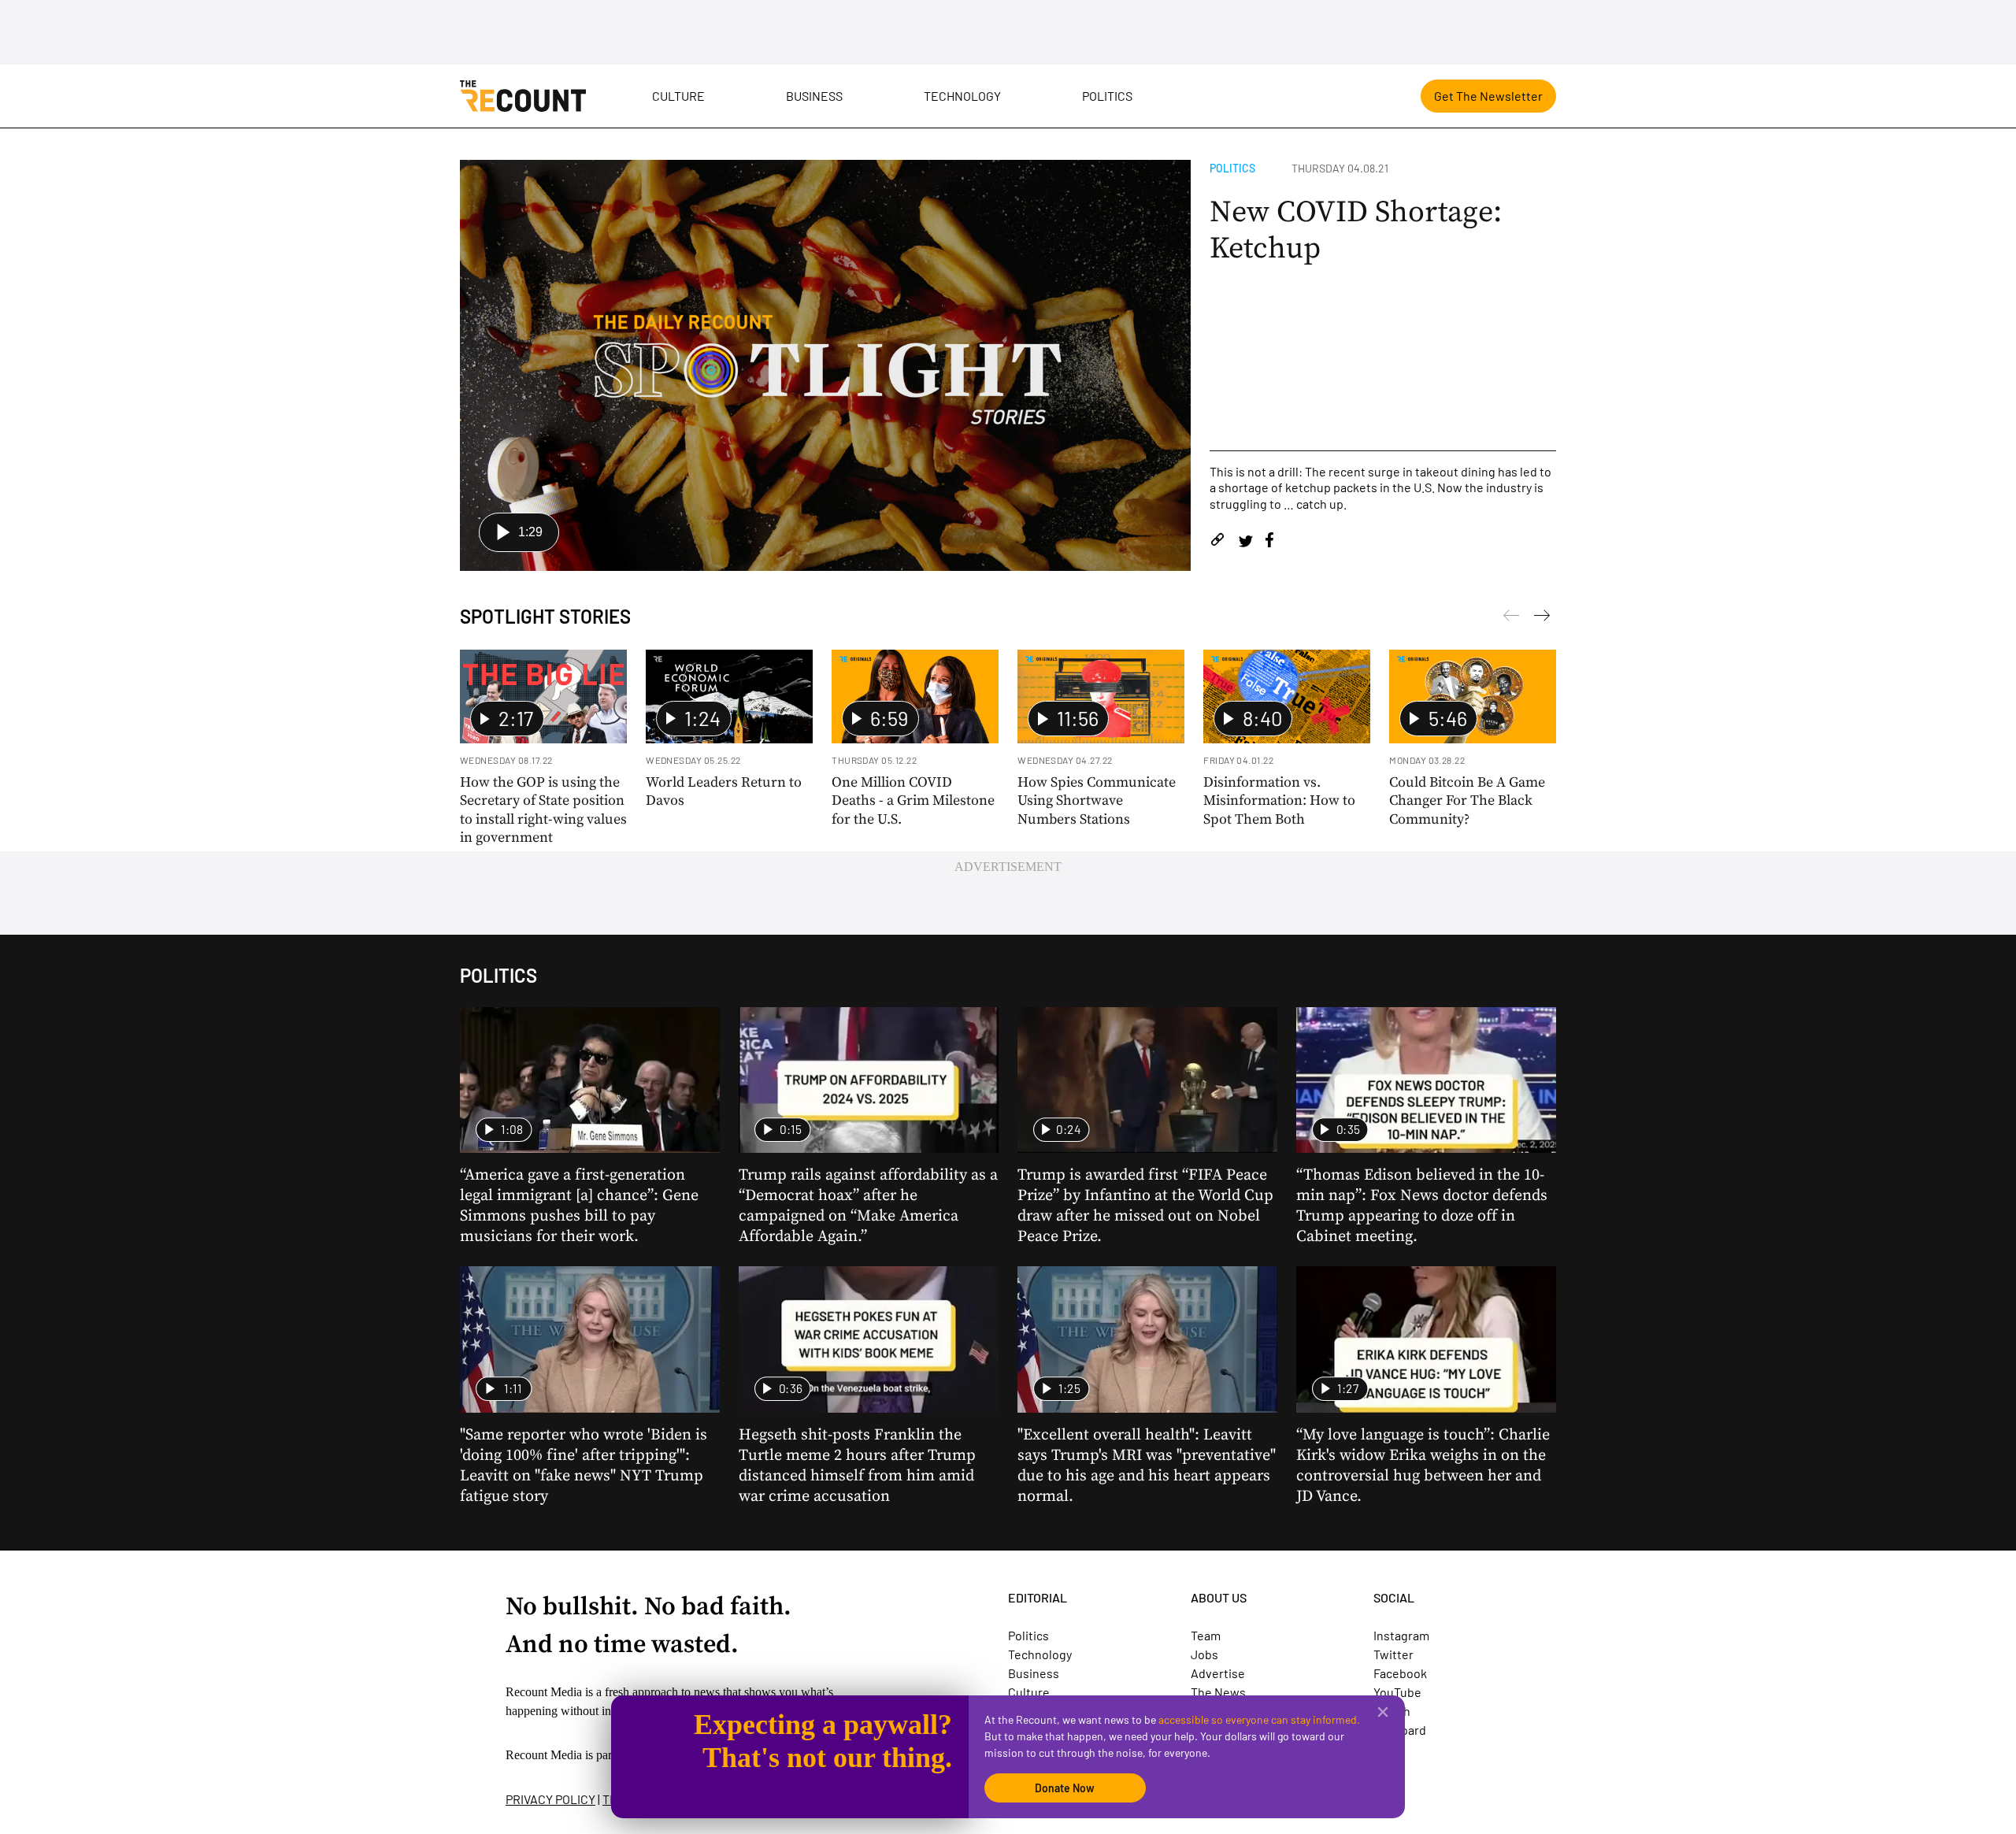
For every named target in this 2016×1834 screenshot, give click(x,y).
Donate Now (1065, 1788)
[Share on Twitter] (1245, 542)
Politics (1107, 96)
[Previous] (1542, 618)
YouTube (1397, 1692)
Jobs (1204, 1654)
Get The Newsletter (1488, 96)
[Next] (1511, 618)
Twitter (1393, 1654)
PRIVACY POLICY (550, 1799)
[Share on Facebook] (1269, 542)
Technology (962, 96)
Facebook (1400, 1673)
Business (814, 96)
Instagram (1401, 1635)
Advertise (1218, 1673)
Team (1206, 1635)
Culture (678, 96)
